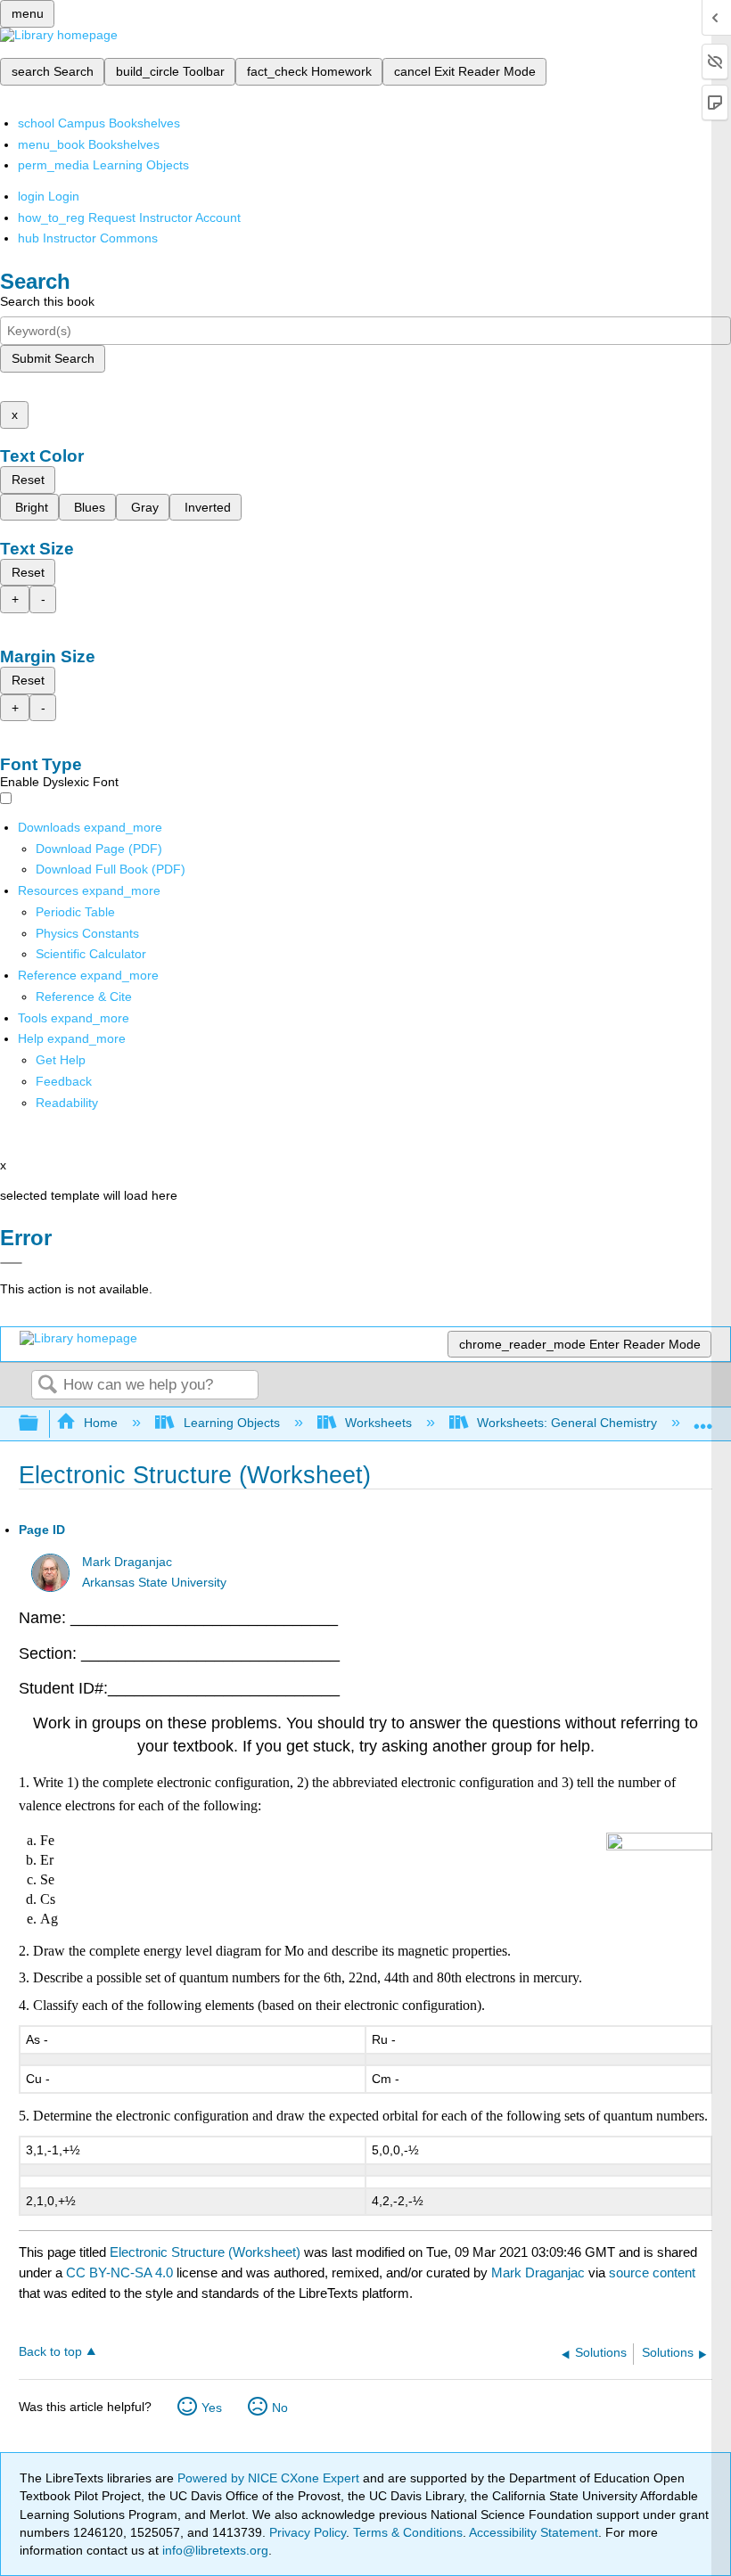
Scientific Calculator (91, 954)
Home (101, 1423)
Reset (28, 480)
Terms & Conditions (408, 2532)
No (280, 2408)
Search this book (47, 301)
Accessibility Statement (534, 2532)
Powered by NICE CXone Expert (270, 2478)
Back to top (50, 2352)
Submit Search (53, 358)
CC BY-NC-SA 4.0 (119, 2272)
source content (652, 2272)
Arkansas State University (154, 1583)
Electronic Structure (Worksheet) (205, 2252)
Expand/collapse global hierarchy (40, 1424)
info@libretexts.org (214, 2550)
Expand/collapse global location (703, 1419)
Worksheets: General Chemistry (567, 1423)
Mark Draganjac (127, 1562)
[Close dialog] (11, 1263)
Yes (212, 2408)
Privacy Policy (308, 2532)
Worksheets (378, 1423)
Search (47, 1386)
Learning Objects (231, 1423)
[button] (64, 1081)
